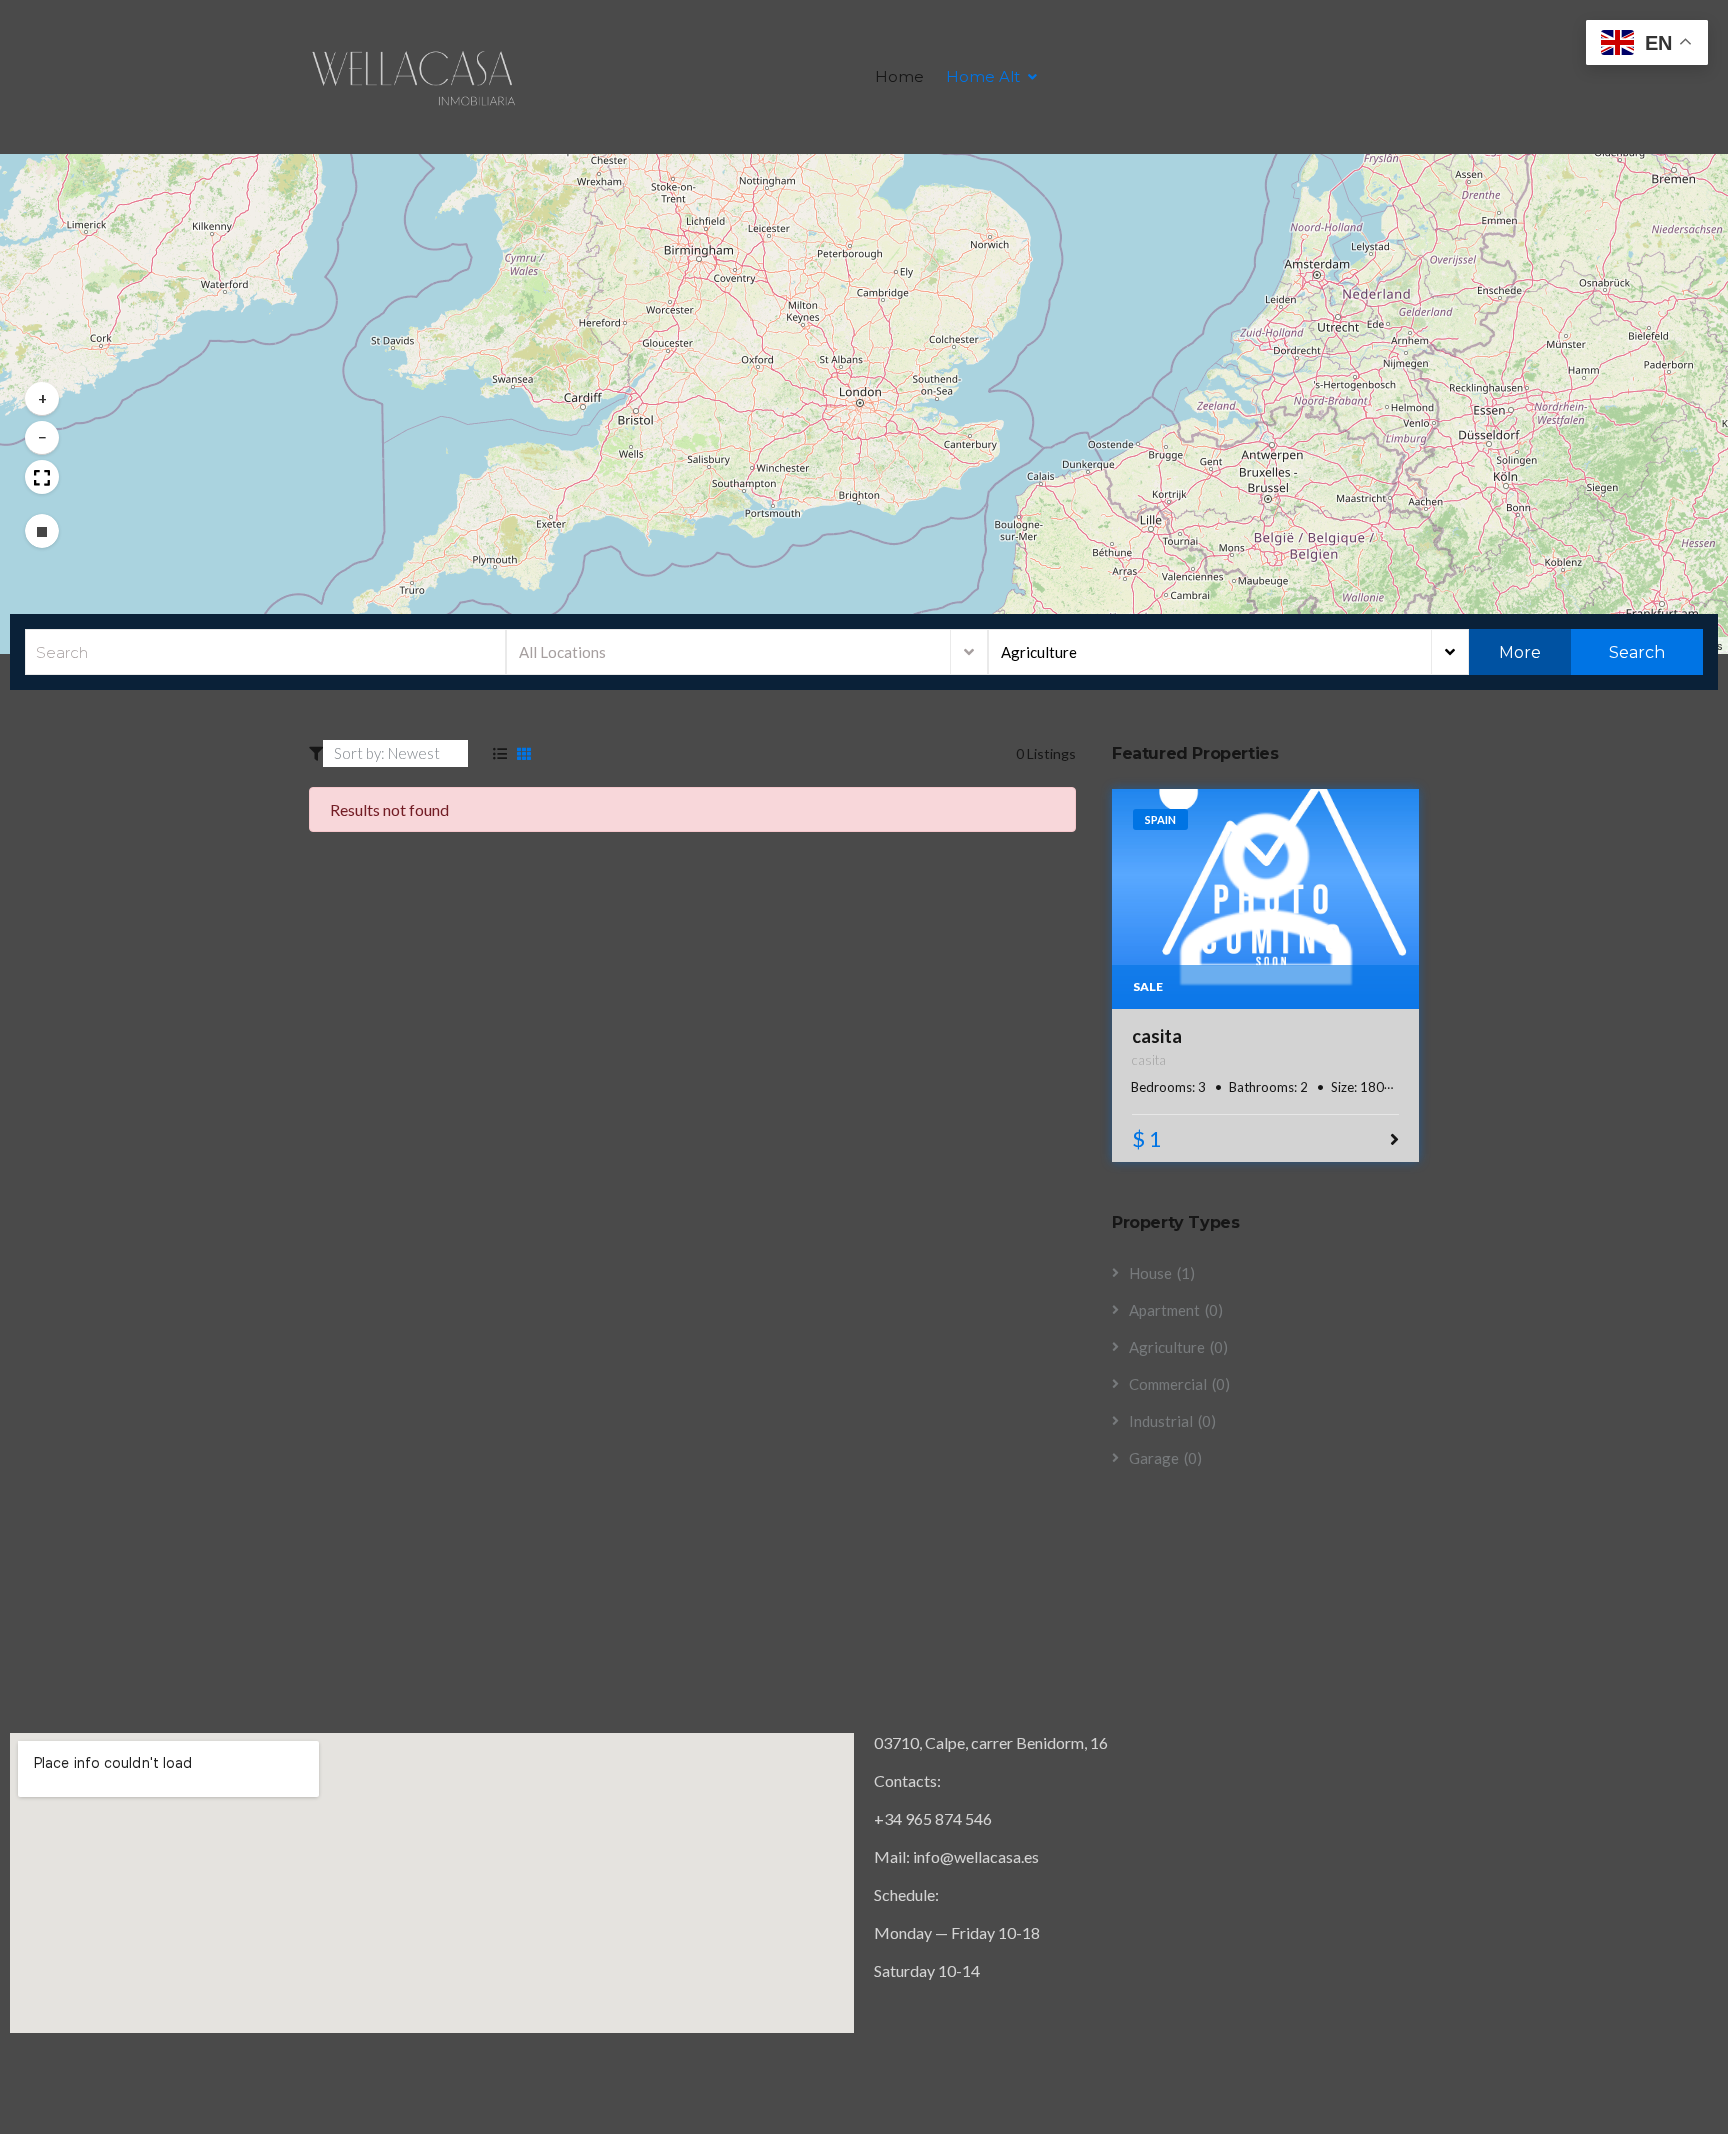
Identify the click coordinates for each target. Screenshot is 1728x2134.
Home (899, 76)
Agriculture (1039, 652)
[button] (42, 399)
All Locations (562, 652)
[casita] (1266, 899)
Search (1635, 652)
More (1520, 652)
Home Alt (983, 76)
